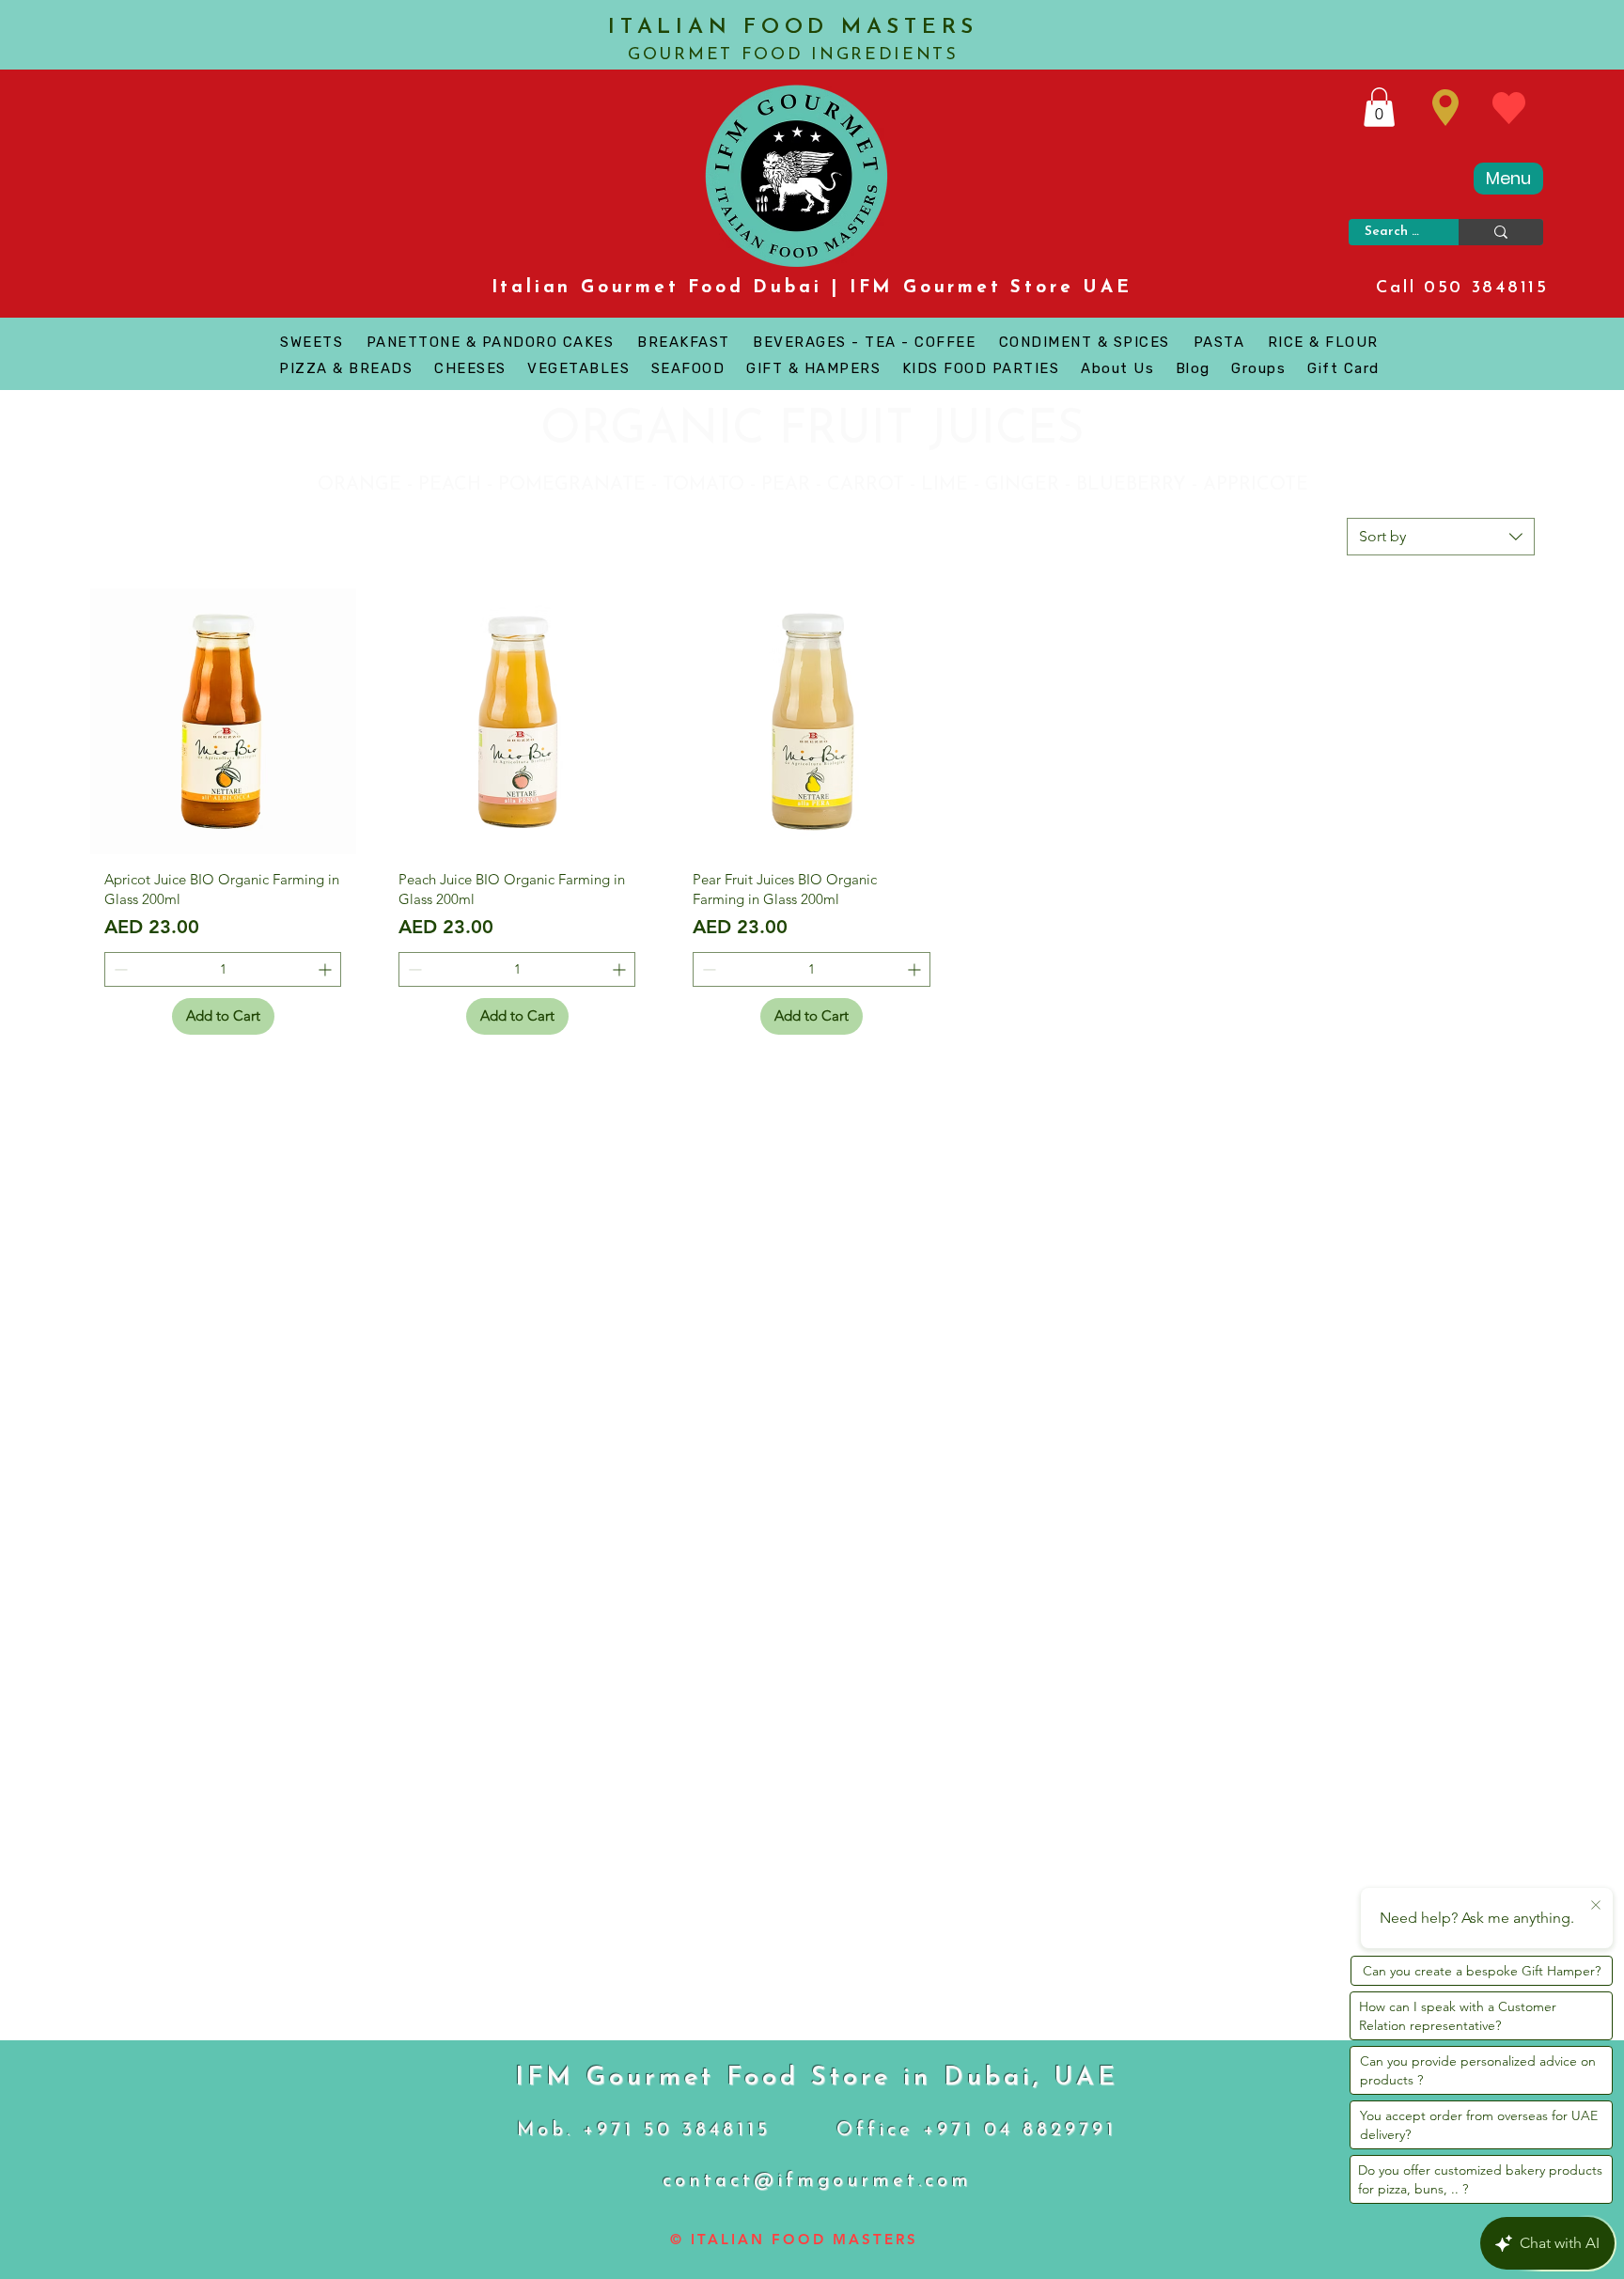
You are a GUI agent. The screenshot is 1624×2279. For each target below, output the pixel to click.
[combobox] (1441, 537)
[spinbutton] (223, 969)
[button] (1379, 107)
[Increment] (327, 969)
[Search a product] (1501, 232)
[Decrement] (119, 969)
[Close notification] (1596, 1906)
